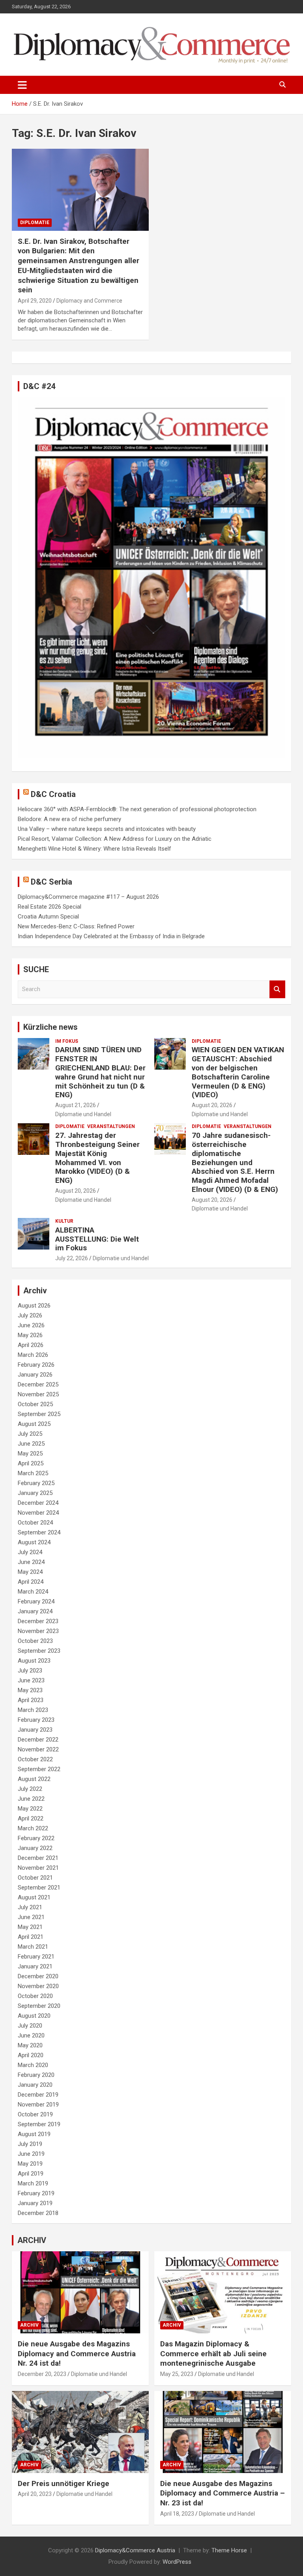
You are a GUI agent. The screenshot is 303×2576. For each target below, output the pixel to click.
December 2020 (38, 1976)
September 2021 (39, 1888)
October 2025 (35, 1404)
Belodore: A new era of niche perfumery (69, 819)
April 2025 (31, 1463)
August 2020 (34, 2016)
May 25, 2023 (177, 2374)
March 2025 (33, 1473)
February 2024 (36, 1601)
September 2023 (39, 1651)
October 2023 (35, 1641)
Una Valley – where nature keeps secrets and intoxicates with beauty (107, 829)
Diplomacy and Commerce (89, 301)
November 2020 (38, 1986)
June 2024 (31, 1562)
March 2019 (33, 2183)
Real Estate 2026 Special (50, 907)
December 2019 (38, 2095)
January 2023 (35, 1730)
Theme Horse (229, 2550)
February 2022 (36, 1838)
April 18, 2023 (177, 2514)
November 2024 (38, 1513)
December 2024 (38, 1503)
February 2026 (36, 1365)
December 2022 (38, 1740)
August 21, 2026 (76, 1105)
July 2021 (30, 1907)
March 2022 (33, 1828)
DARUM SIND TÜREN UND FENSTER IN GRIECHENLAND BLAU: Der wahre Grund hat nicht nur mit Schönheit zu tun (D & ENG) (100, 1072)
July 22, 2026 (72, 1258)
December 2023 (38, 1621)
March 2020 (33, 2065)
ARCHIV (32, 2240)
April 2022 (31, 1818)
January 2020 (35, 2085)
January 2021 (35, 1966)
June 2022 (31, 1799)
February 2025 (36, 1483)
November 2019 (38, 2105)
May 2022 (30, 1809)
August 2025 (34, 1424)
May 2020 (30, 2045)
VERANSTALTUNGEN (111, 1126)
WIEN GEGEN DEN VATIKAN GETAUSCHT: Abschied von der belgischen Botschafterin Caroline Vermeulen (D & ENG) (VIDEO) (238, 1072)
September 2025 (39, 1414)
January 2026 (35, 1375)
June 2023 (31, 1680)
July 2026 (30, 1315)
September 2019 (39, 2124)
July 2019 (30, 2144)
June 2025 (31, 1444)
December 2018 (38, 2213)
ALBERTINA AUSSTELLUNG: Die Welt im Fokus (97, 1239)
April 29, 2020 (35, 301)
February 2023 (36, 1720)
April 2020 (31, 2055)
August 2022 (34, 1779)
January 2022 (35, 1848)
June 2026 (31, 1325)
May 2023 (30, 1690)
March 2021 (33, 1947)
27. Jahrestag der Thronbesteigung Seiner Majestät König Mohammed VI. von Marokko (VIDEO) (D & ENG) (97, 1158)
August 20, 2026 (212, 1105)
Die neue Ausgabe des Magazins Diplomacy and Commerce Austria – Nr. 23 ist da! (223, 2493)
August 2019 (34, 2134)
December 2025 (38, 1384)
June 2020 (31, 2035)
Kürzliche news (50, 1027)
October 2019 (35, 2114)
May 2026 (30, 1335)
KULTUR (64, 1221)
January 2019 (35, 2203)
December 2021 (38, 1858)
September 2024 (39, 1532)
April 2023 (31, 1700)
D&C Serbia (51, 882)
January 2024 (35, 1611)
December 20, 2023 (42, 2374)
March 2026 (33, 1355)
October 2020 (35, 1996)
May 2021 (30, 1927)
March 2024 (33, 1592)
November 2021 (38, 1868)
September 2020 (39, 2006)
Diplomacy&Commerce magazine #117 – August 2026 (88, 897)
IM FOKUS (67, 1041)
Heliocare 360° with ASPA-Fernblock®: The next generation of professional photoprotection (137, 809)
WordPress (177, 2562)
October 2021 (35, 1878)
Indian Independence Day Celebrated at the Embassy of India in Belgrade (111, 936)
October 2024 (35, 1523)
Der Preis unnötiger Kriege (64, 2483)
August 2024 (34, 1542)
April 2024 (31, 1582)
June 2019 (31, 2154)
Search (277, 989)
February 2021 (36, 1957)
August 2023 (34, 1661)
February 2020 (36, 2075)
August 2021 (34, 1897)
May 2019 (30, 2164)
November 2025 (38, 1394)
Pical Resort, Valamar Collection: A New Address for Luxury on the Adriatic (115, 839)
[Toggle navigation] (22, 85)
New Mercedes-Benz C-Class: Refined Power (76, 926)
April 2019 (31, 2174)
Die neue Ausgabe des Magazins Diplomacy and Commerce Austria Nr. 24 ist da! (77, 2353)
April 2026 (31, 1345)
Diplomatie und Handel (83, 1114)
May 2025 (30, 1454)
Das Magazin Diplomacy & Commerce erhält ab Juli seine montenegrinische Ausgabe (213, 2353)
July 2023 (30, 1671)
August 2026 (34, 1306)
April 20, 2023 (35, 2494)
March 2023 (33, 1710)
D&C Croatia (53, 794)
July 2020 (30, 2026)
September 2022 (39, 1769)
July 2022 (30, 1789)
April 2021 (31, 1937)
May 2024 (30, 1572)
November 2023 (38, 1631)
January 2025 (35, 1493)
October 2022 (35, 1759)
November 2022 (38, 1749)
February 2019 (36, 2193)
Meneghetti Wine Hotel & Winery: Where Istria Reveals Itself (94, 849)
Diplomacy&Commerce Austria (135, 2550)
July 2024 (30, 1552)
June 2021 (31, 1917)
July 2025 (30, 1434)
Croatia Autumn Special (48, 917)
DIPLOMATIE (35, 223)
